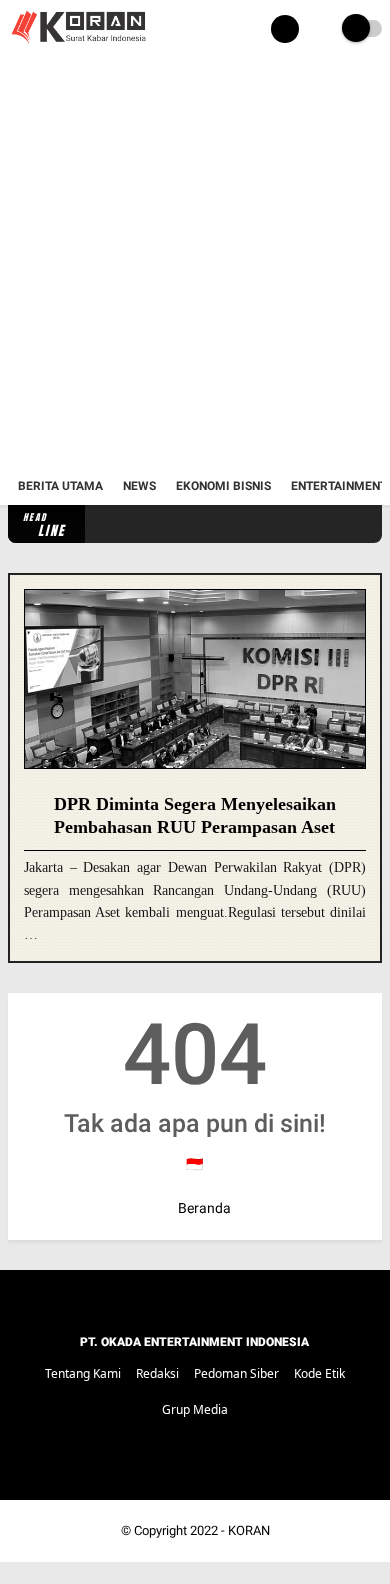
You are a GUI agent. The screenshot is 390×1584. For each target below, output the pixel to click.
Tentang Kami (83, 1373)
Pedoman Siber (236, 1373)
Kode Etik (319, 1373)
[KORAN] (78, 46)
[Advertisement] (195, 263)
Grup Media (195, 1409)
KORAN (249, 1530)
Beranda (203, 1208)
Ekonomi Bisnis (223, 486)
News (139, 486)
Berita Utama (60, 486)
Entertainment (339, 486)
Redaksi (157, 1373)
